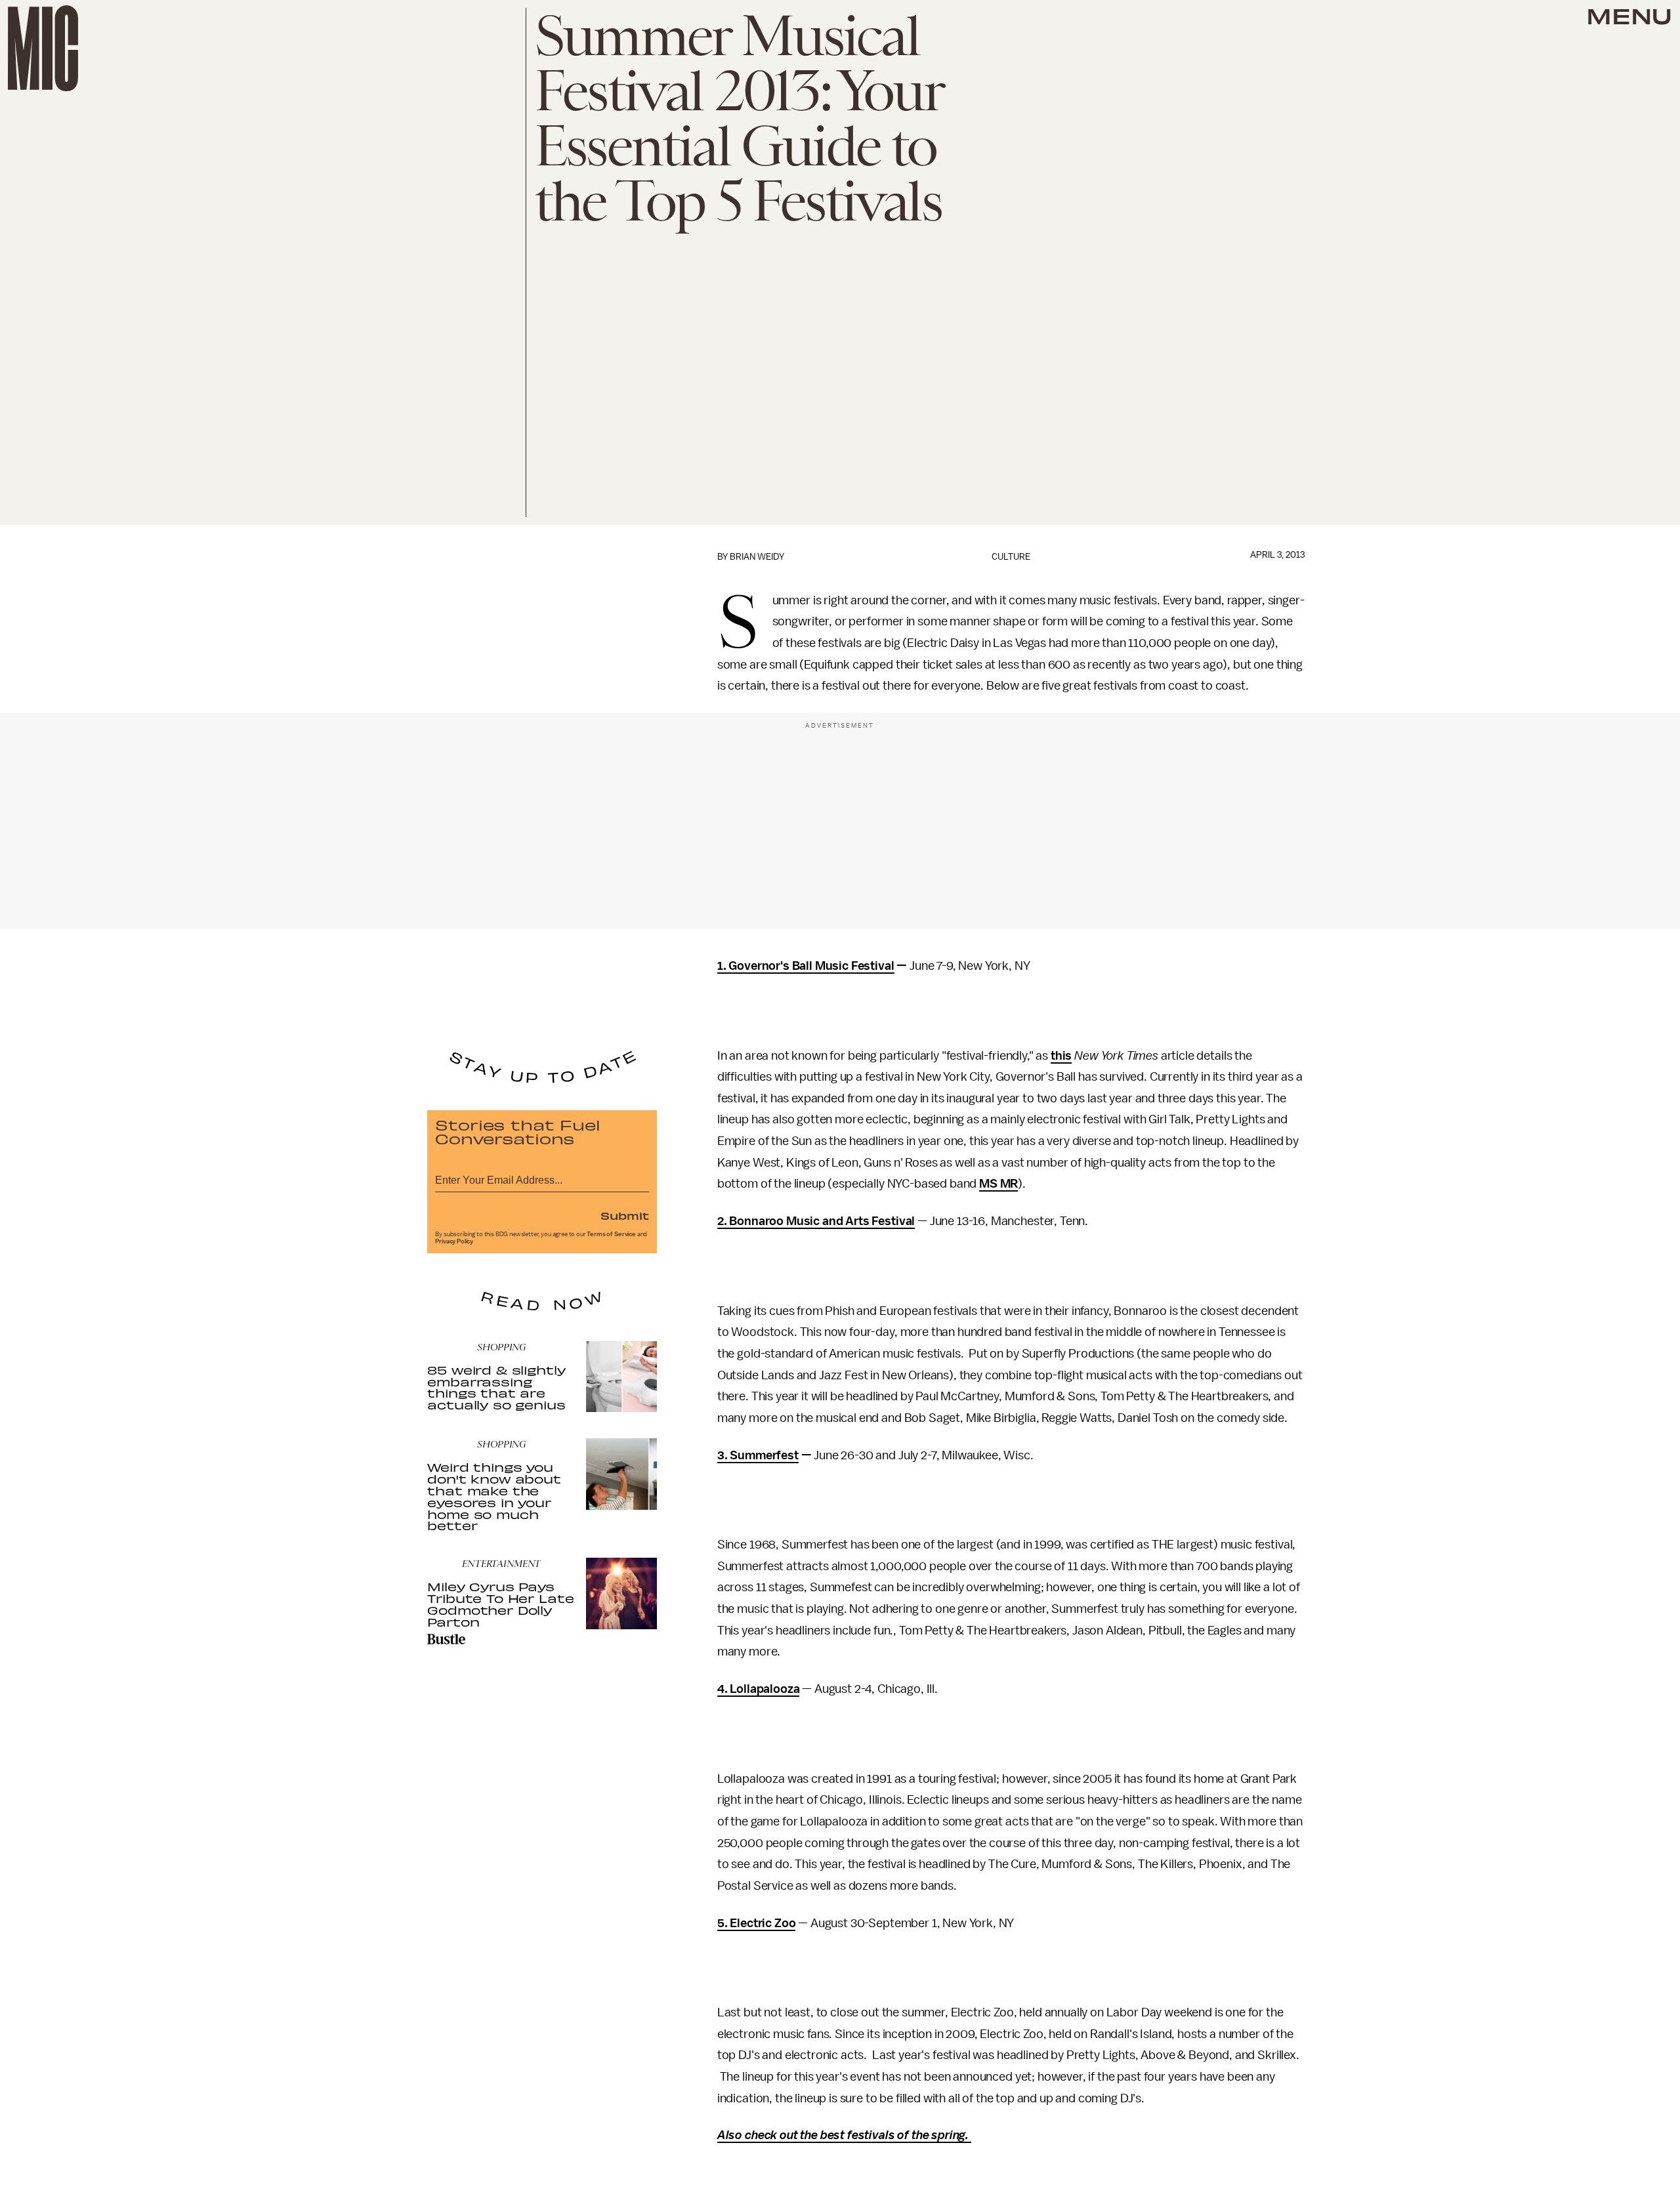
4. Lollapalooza (759, 1689)
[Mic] (43, 48)
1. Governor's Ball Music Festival (806, 966)
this (1061, 1056)
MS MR (998, 1184)
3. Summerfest (758, 1455)
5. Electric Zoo (757, 1923)
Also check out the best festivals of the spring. (844, 2135)
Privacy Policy (454, 1241)
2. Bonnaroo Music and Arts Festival (816, 1221)
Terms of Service (611, 1234)
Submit (625, 1215)
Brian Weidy (757, 557)
